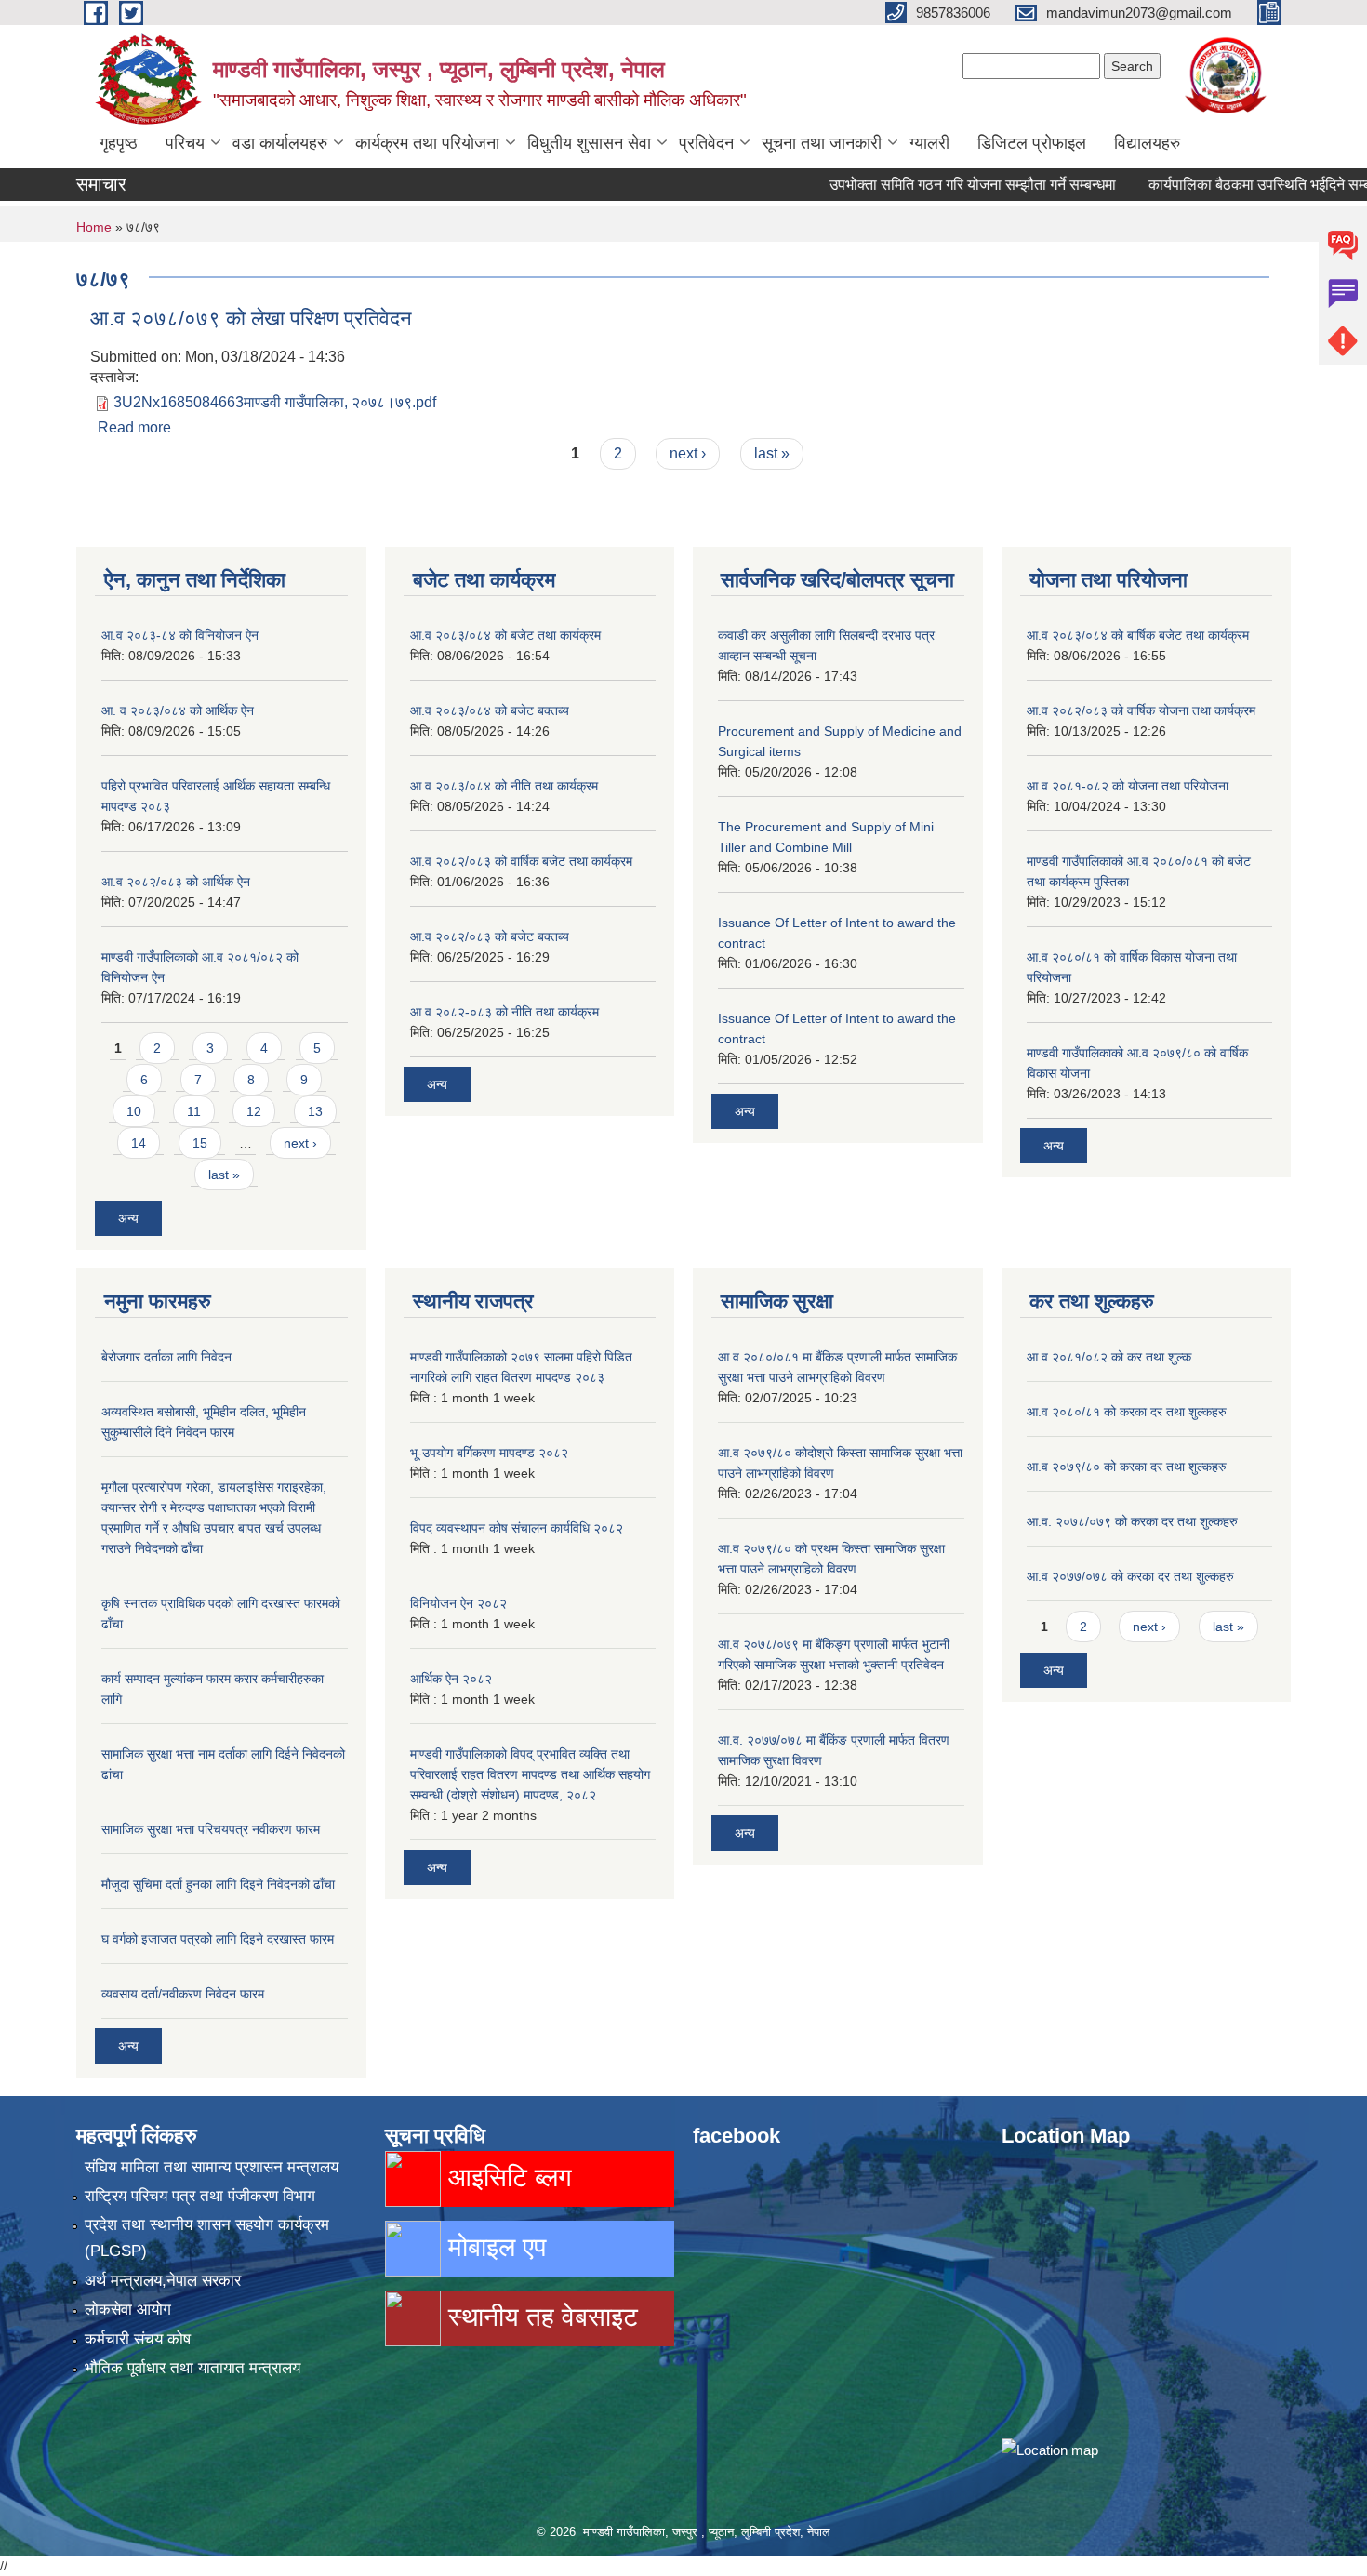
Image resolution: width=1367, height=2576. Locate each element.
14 (139, 1143)
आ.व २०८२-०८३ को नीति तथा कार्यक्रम (504, 1012)
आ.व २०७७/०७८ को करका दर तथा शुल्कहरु (1130, 1576)
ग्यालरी (929, 143)
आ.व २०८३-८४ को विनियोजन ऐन (180, 635)
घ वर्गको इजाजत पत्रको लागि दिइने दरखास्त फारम (218, 1939)
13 (315, 1111)
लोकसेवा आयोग (128, 2310)
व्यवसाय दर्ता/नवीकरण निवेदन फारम (183, 1994)
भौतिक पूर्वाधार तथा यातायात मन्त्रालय (192, 2368)
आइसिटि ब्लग (506, 2178)
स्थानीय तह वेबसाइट (539, 2317)
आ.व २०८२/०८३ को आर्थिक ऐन (176, 882)
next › (688, 453)
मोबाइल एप (493, 2247)
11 (194, 1111)
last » (772, 453)
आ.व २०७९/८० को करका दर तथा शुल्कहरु (1127, 1467)
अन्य (128, 1218)
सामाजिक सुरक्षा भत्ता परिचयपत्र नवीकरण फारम (211, 1829)
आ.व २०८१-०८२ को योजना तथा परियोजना (1128, 786)
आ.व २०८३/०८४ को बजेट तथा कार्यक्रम (505, 635)
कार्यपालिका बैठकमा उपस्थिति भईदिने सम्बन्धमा (1231, 185)
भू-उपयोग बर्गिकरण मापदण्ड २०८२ (489, 1453)
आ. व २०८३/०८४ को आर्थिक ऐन (178, 710)
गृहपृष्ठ (119, 143)
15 (200, 1143)
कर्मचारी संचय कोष (138, 2339)
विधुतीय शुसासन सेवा (589, 143)
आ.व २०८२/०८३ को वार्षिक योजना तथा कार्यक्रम (1141, 710)
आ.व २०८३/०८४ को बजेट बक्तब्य (490, 710)
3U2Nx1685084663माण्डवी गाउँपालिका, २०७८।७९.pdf (275, 402)
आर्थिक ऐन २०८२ (451, 1679)
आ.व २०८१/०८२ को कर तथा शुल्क (1109, 1357)
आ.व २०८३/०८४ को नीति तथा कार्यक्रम (504, 786)
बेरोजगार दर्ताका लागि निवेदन (166, 1357)
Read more (134, 427)
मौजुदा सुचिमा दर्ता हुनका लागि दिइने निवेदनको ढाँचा (218, 1884)
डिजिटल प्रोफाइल (1032, 143)
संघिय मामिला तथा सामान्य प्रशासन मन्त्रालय (212, 2167)
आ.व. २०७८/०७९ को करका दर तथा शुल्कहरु (1132, 1521)
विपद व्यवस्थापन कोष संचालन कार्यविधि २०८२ (517, 1528)
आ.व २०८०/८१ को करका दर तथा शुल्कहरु (1127, 1412)
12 (254, 1111)
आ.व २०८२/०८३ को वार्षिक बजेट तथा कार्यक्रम (521, 861)
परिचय (185, 143)
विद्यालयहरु (1147, 143)
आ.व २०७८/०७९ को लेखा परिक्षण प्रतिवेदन (251, 319)
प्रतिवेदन (706, 143)
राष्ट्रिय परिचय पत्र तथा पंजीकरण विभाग (200, 2196)
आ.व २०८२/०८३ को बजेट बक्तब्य (490, 936)
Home (94, 227)
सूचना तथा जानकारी (822, 143)
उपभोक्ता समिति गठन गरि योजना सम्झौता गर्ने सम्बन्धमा (932, 185)
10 (134, 1111)
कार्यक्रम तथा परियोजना (427, 143)
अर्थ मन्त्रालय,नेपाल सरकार (163, 2281)
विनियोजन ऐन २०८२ (458, 1603)
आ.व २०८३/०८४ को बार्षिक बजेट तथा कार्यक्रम (1138, 635)
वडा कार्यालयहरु (280, 143)
